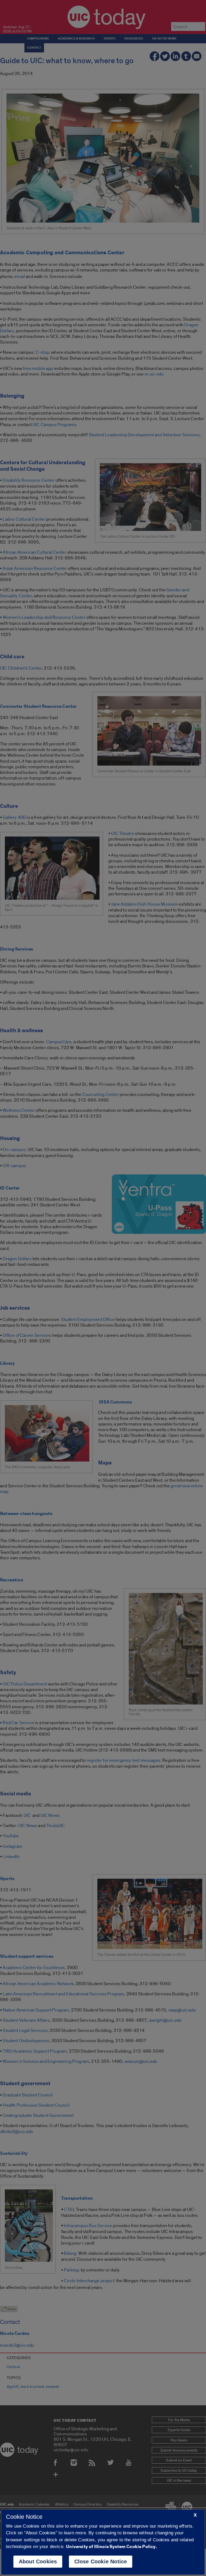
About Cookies (38, 2561)
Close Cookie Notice (101, 2561)
